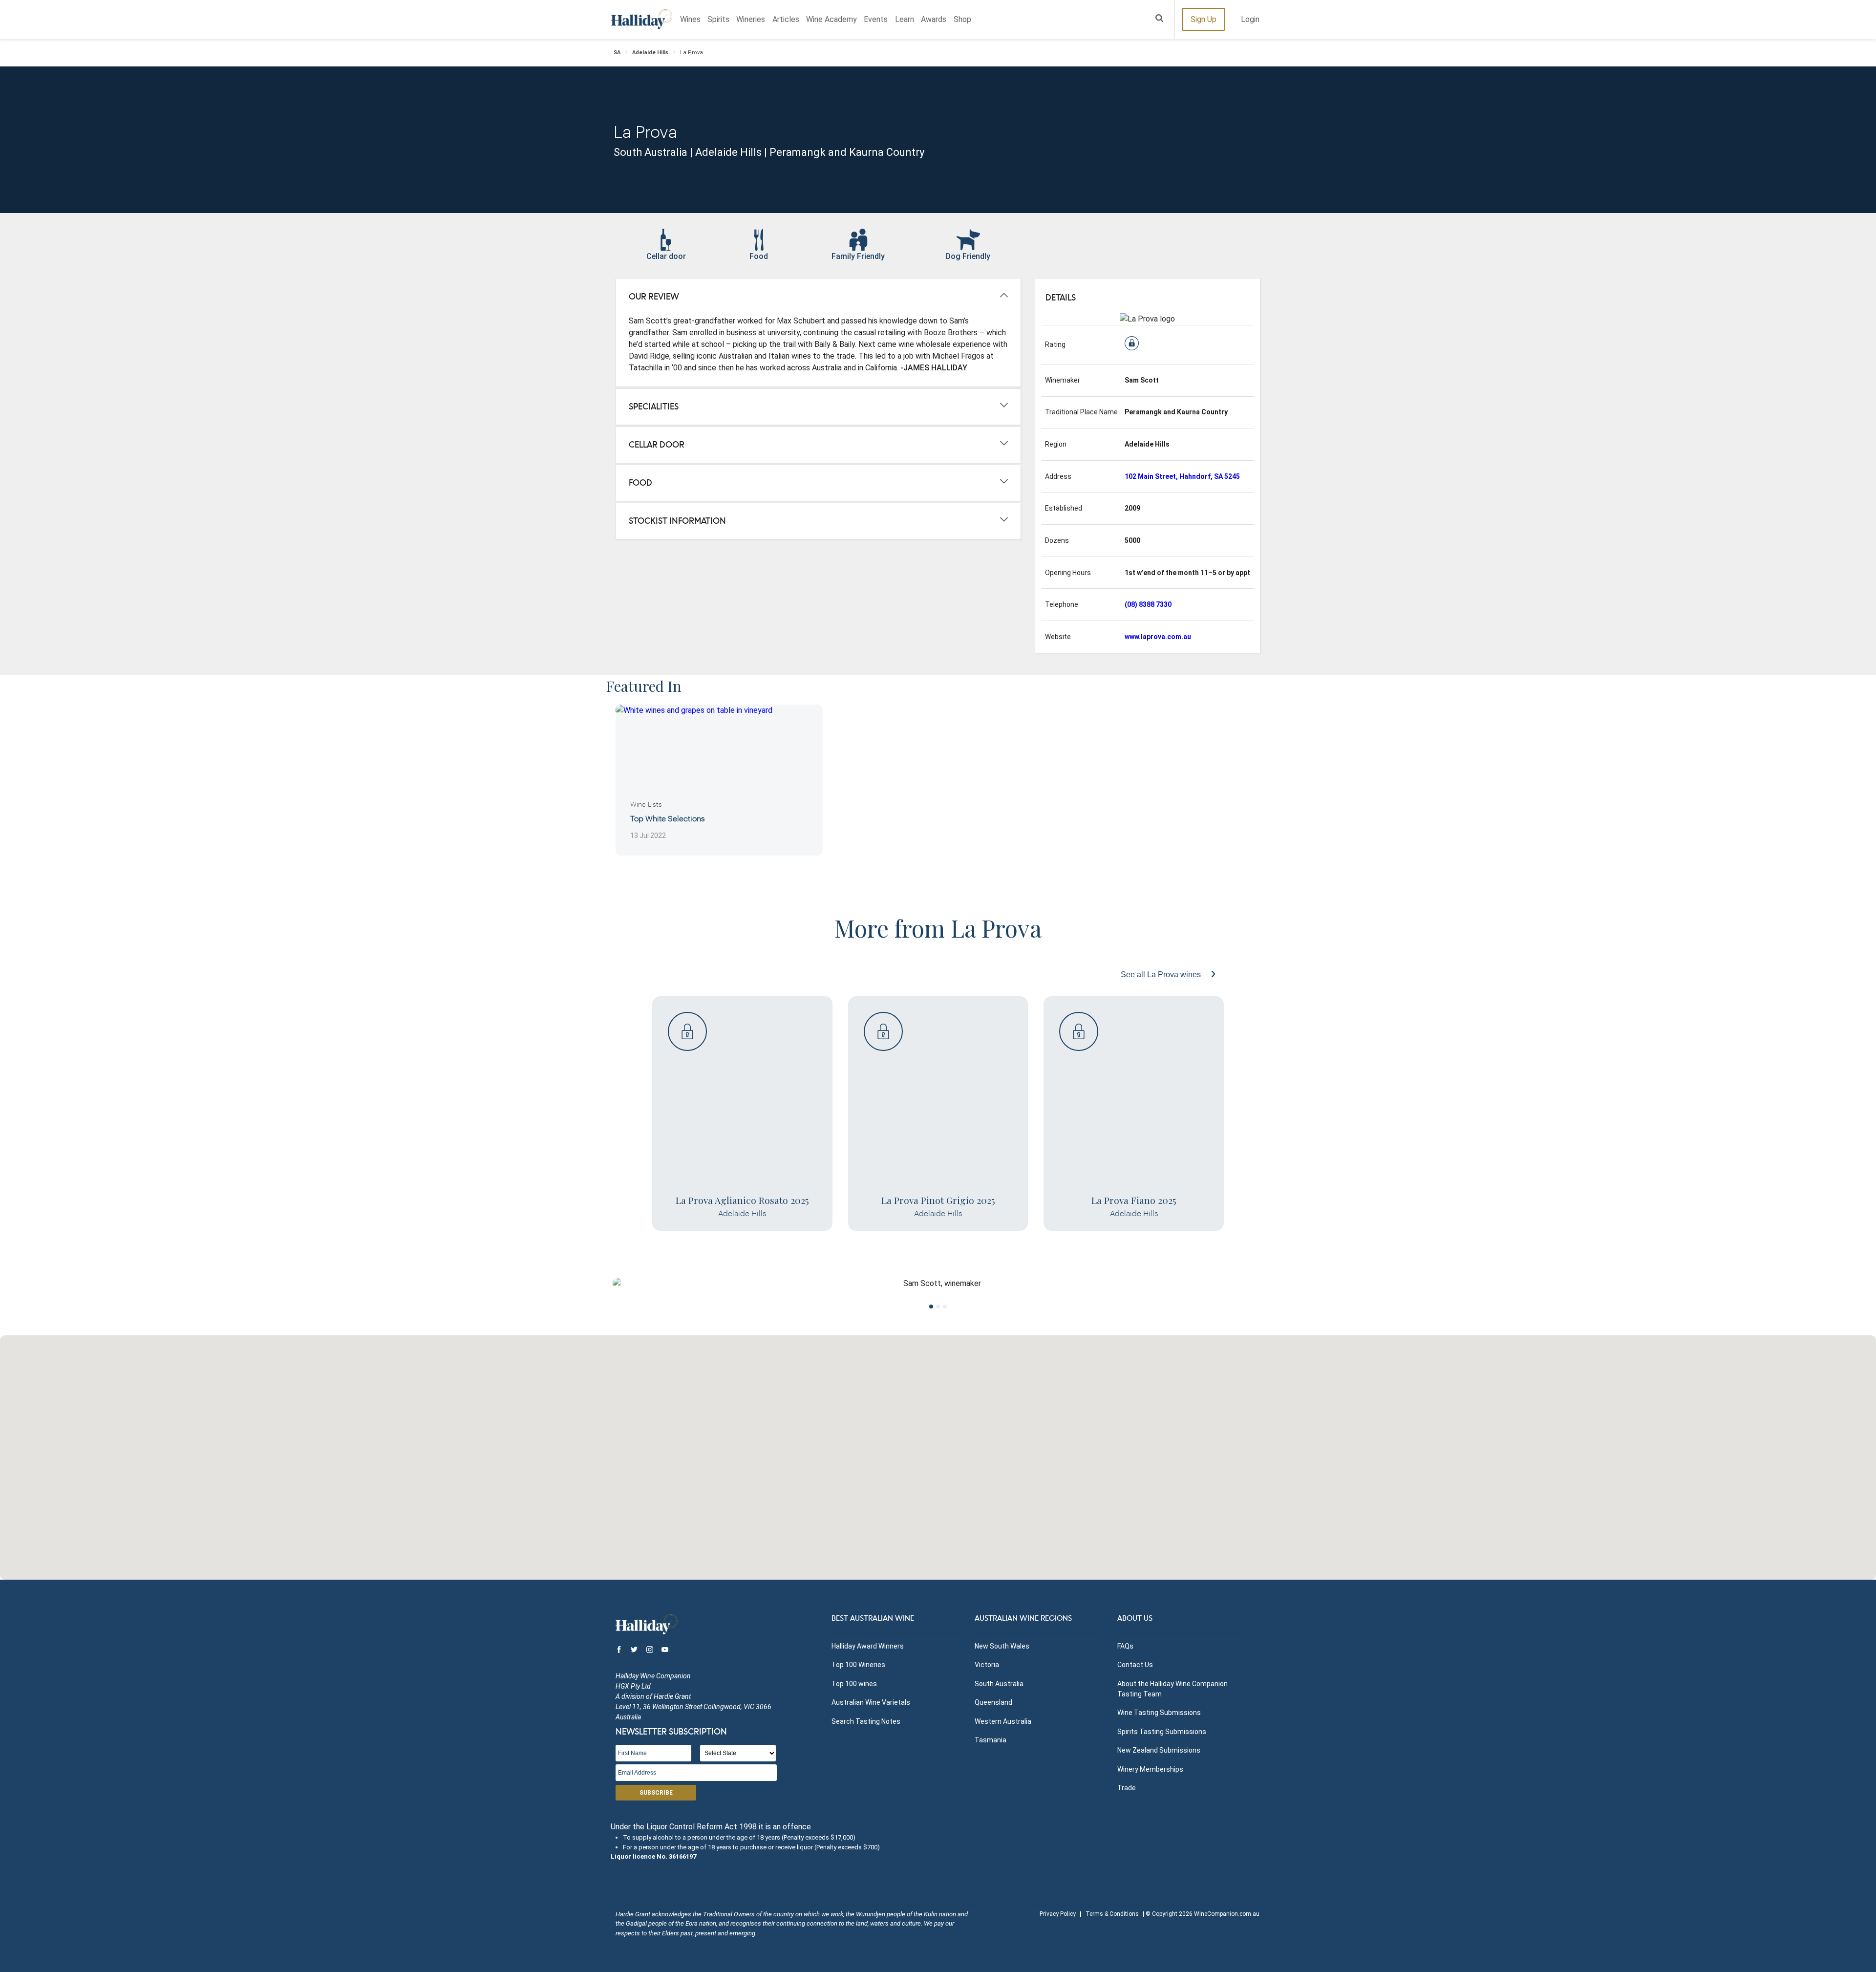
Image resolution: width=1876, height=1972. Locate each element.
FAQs (1125, 1646)
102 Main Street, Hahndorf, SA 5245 (1182, 476)
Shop (962, 19)
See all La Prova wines (1162, 975)
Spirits (718, 19)
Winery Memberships (1150, 1769)
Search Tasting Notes (866, 1721)
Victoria (987, 1665)
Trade (1127, 1788)
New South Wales (1002, 1646)
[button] (938, 1452)
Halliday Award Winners (868, 1646)
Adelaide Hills (650, 53)
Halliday (642, 19)
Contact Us (1135, 1665)
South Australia (999, 1684)
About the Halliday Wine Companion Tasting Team (1172, 1689)
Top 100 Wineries (858, 1665)
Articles (786, 19)
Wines (690, 19)
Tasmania (991, 1740)
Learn (905, 19)
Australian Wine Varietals (871, 1702)
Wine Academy (831, 19)
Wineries (751, 19)
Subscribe (656, 1793)
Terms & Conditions (1112, 1914)
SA (617, 53)
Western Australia (1003, 1721)
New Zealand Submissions (1159, 1750)
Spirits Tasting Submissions (1162, 1732)
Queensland (993, 1702)
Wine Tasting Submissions (1159, 1713)
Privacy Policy (1058, 1914)
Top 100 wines (854, 1684)
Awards (934, 19)
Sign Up (1204, 19)
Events (876, 19)
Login (1250, 19)
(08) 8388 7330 (1148, 604)
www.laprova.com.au (1158, 637)
